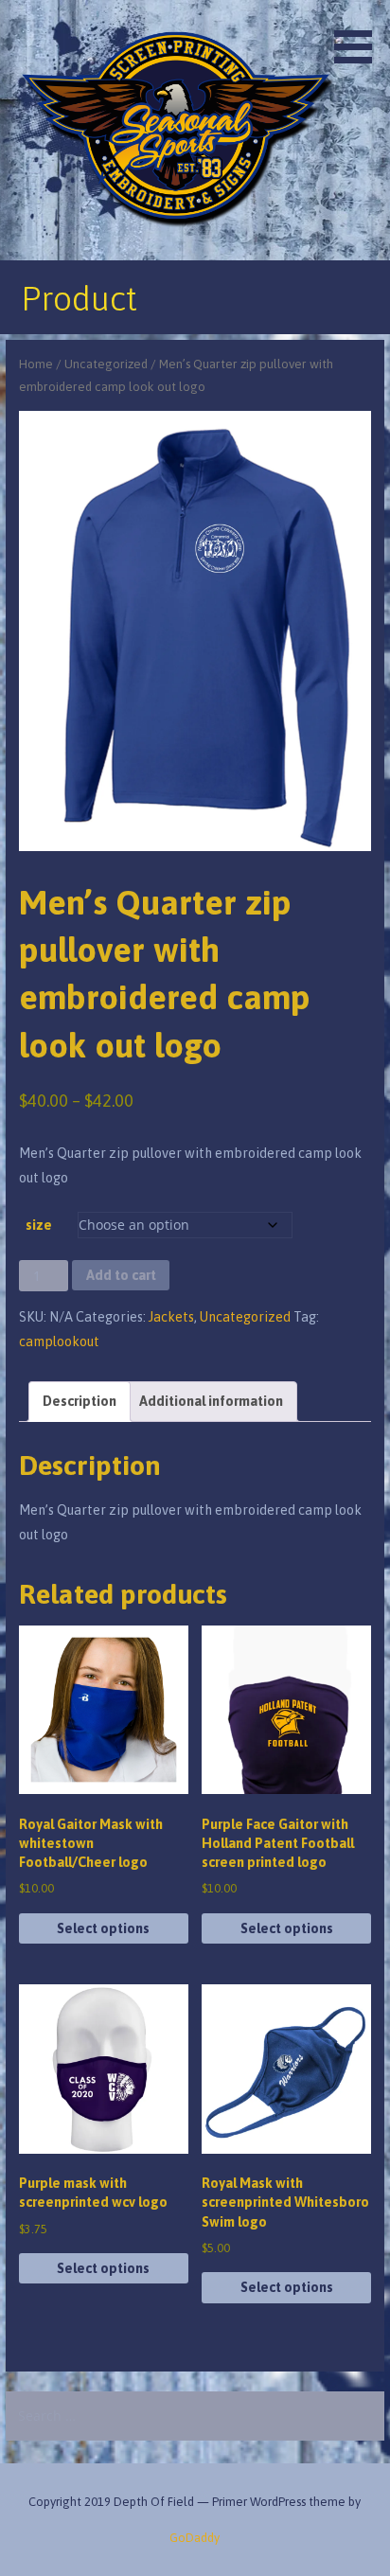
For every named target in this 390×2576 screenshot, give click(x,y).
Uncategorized (106, 364)
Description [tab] (80, 1401)
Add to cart (121, 1275)
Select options (103, 1928)
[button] (360, 35)
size (39, 1225)
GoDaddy (195, 2538)
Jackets (171, 1317)
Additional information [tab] (211, 1401)
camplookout (59, 1341)
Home (36, 364)
